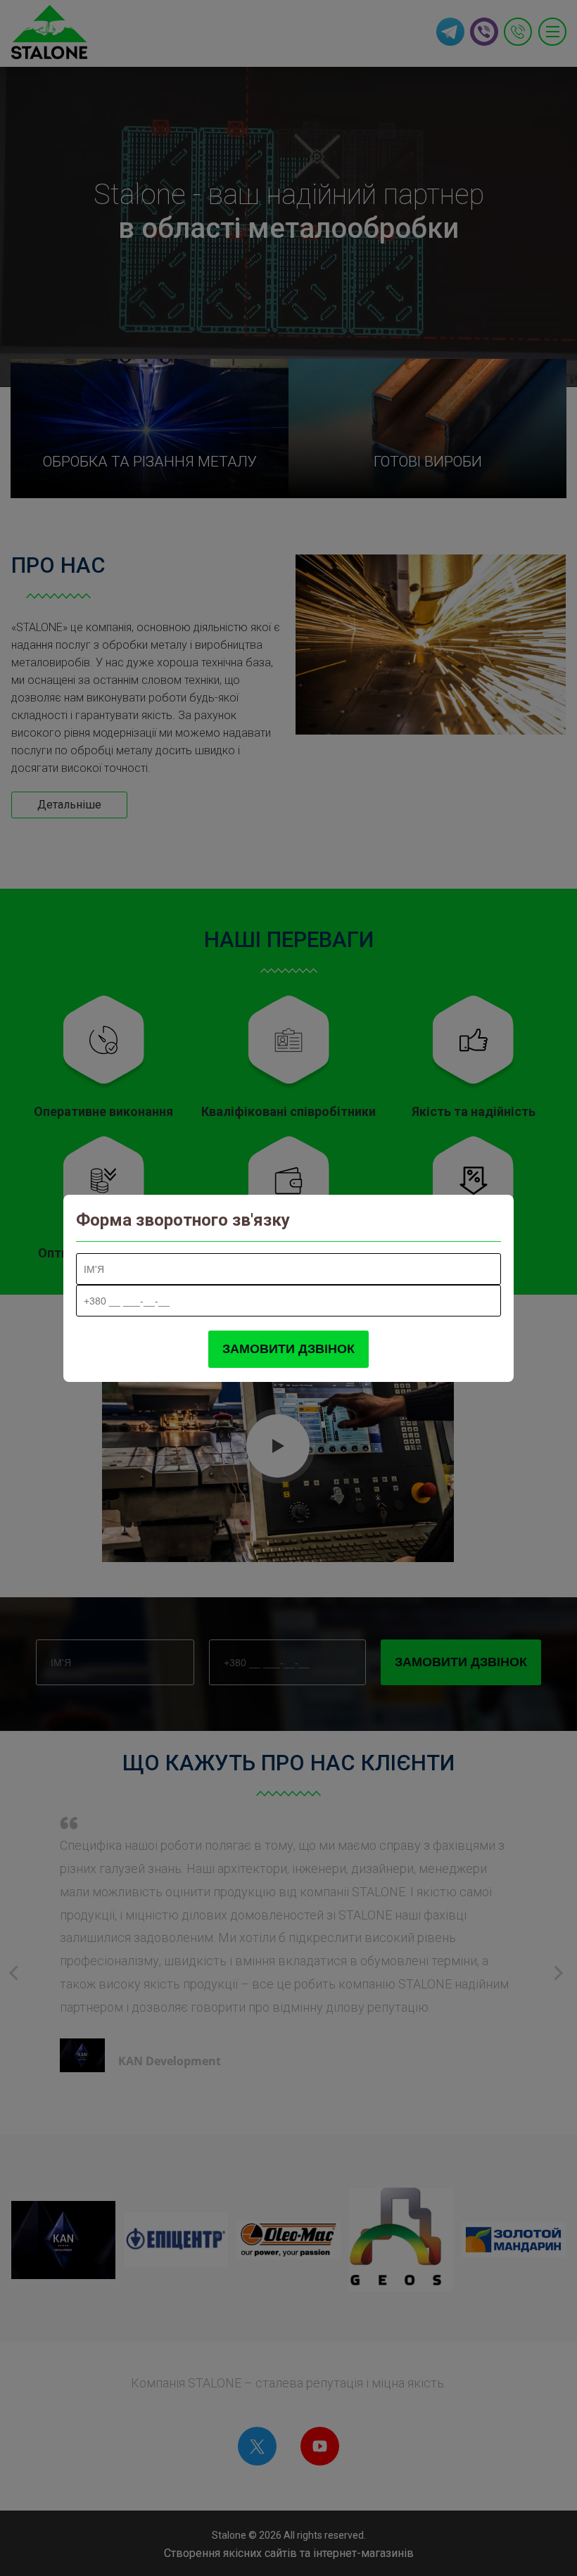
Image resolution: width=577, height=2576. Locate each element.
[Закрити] (487, 1220)
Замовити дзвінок (288, 1349)
